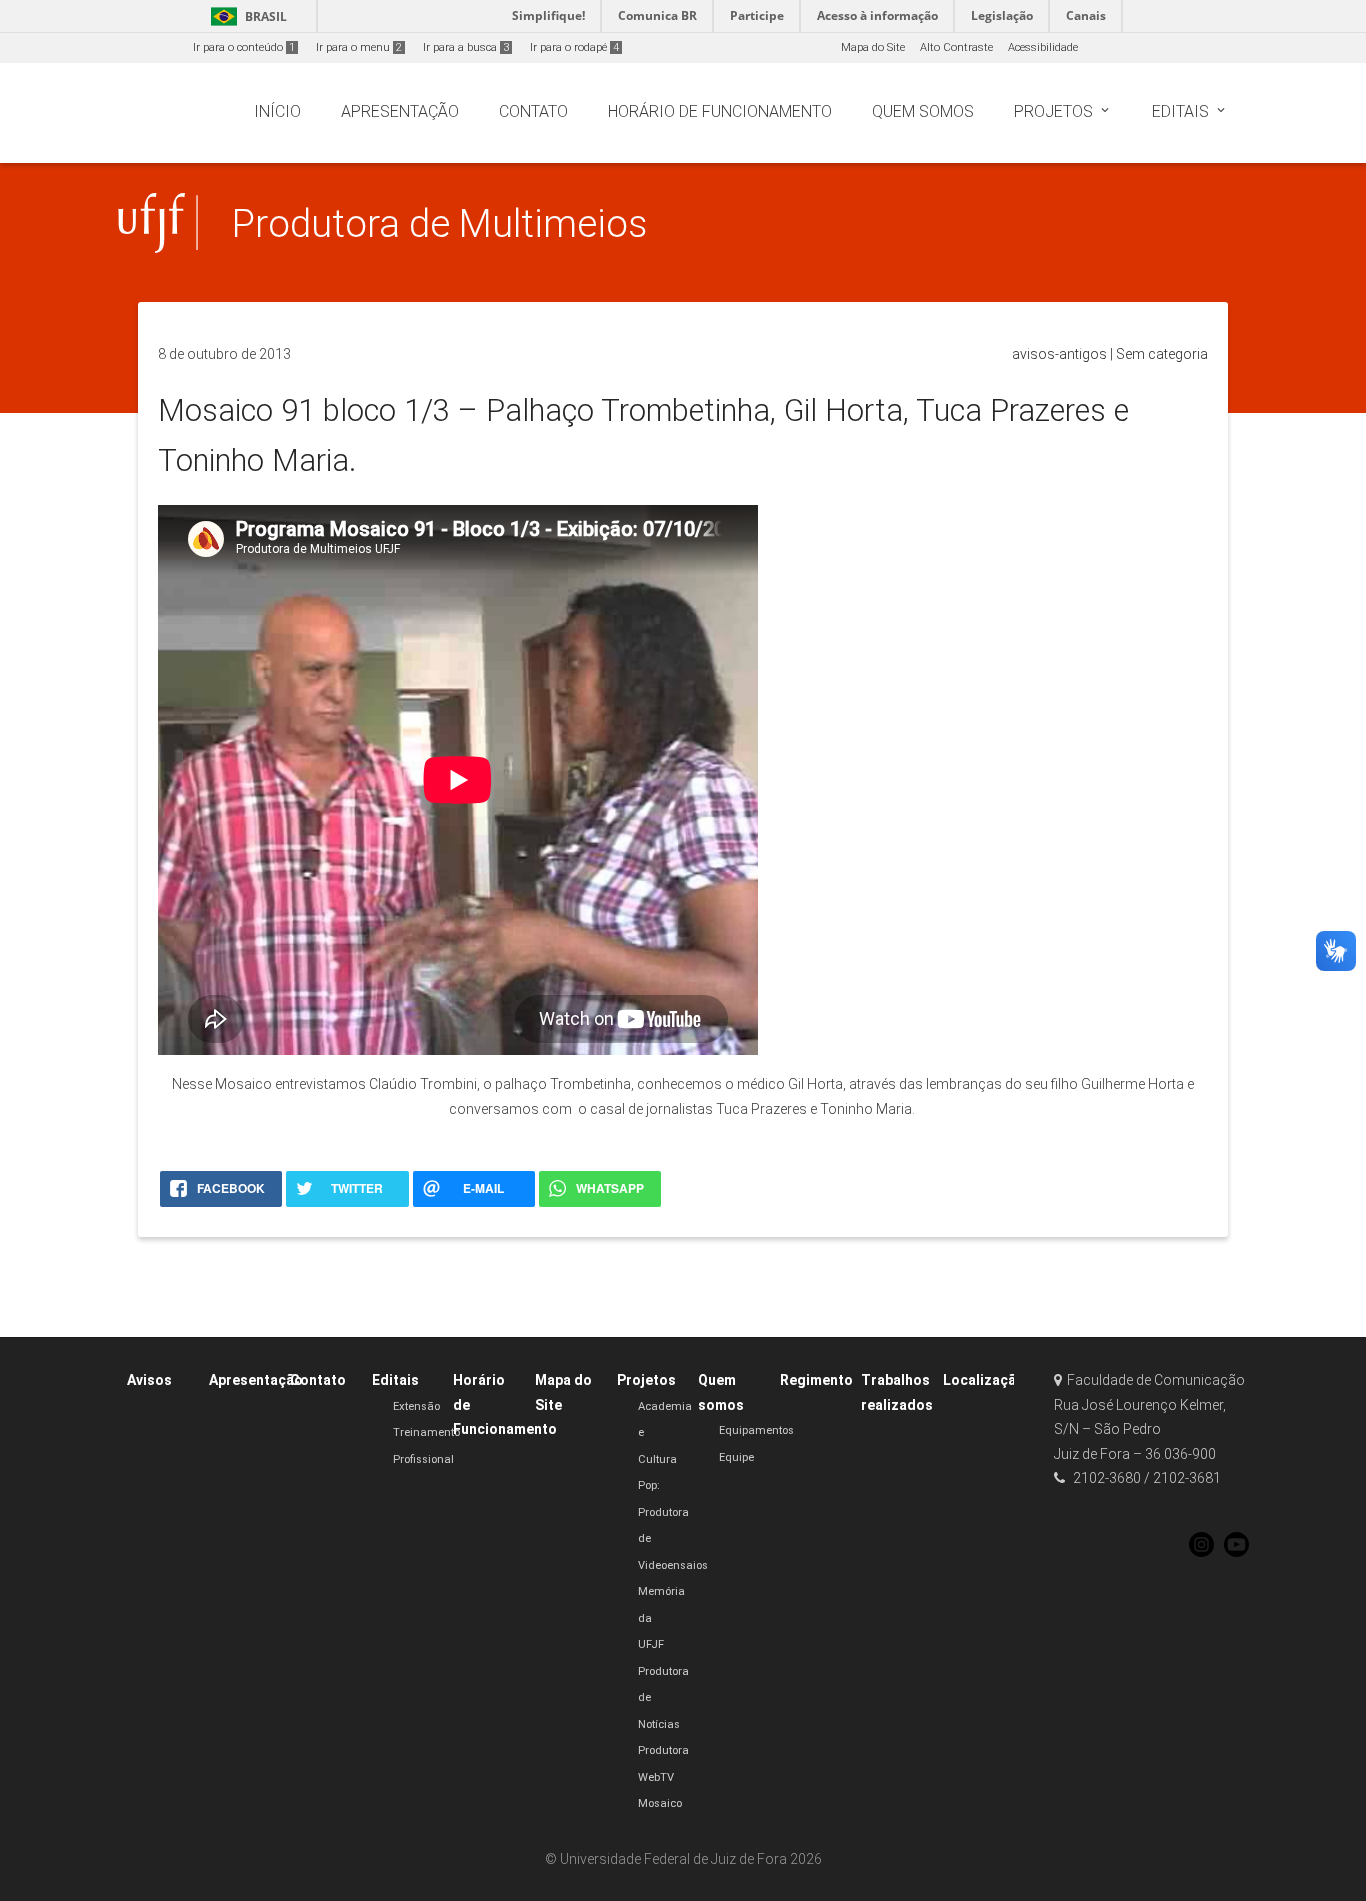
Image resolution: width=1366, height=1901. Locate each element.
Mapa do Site (873, 47)
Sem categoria (1162, 354)
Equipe (736, 1457)
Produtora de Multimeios (440, 223)
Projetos (646, 1380)
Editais (395, 1380)
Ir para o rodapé (574, 47)
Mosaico (660, 1803)
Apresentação (256, 1380)
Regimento (816, 1380)
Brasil (245, 16)
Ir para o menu (359, 47)
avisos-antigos (1059, 354)
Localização (984, 1380)
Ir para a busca (466, 47)
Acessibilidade (1043, 47)
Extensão (416, 1406)
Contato (318, 1380)
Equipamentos (756, 1430)
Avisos (149, 1380)
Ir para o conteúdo (244, 47)
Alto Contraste (956, 47)
